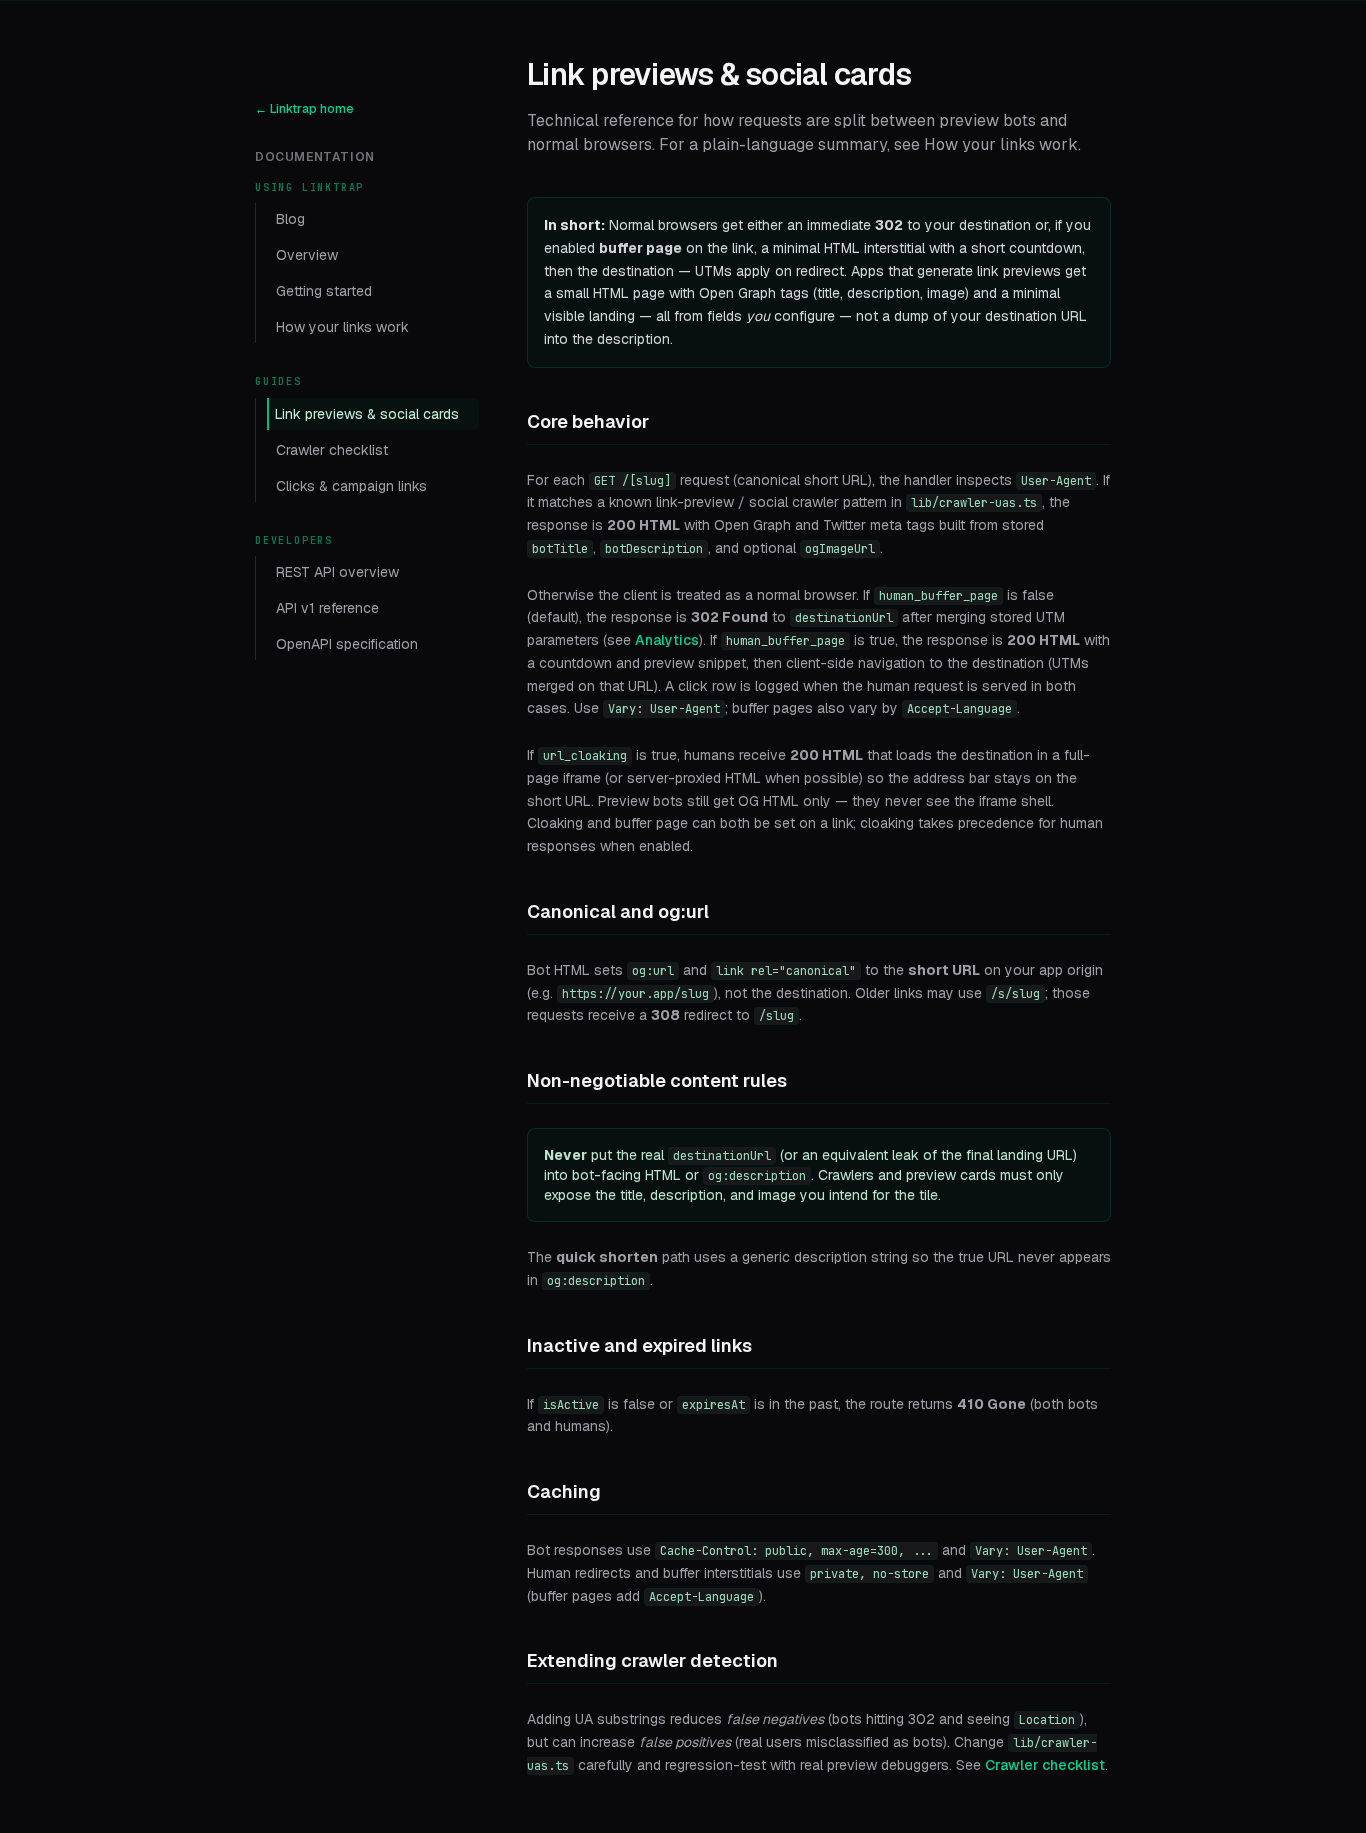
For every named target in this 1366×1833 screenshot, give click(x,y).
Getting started (324, 291)
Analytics (667, 640)
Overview (307, 255)
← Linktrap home (304, 109)
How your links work (342, 327)
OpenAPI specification (347, 644)
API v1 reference (327, 608)
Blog (290, 219)
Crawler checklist (332, 450)
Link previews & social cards (367, 414)
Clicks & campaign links (351, 486)
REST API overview (337, 572)
